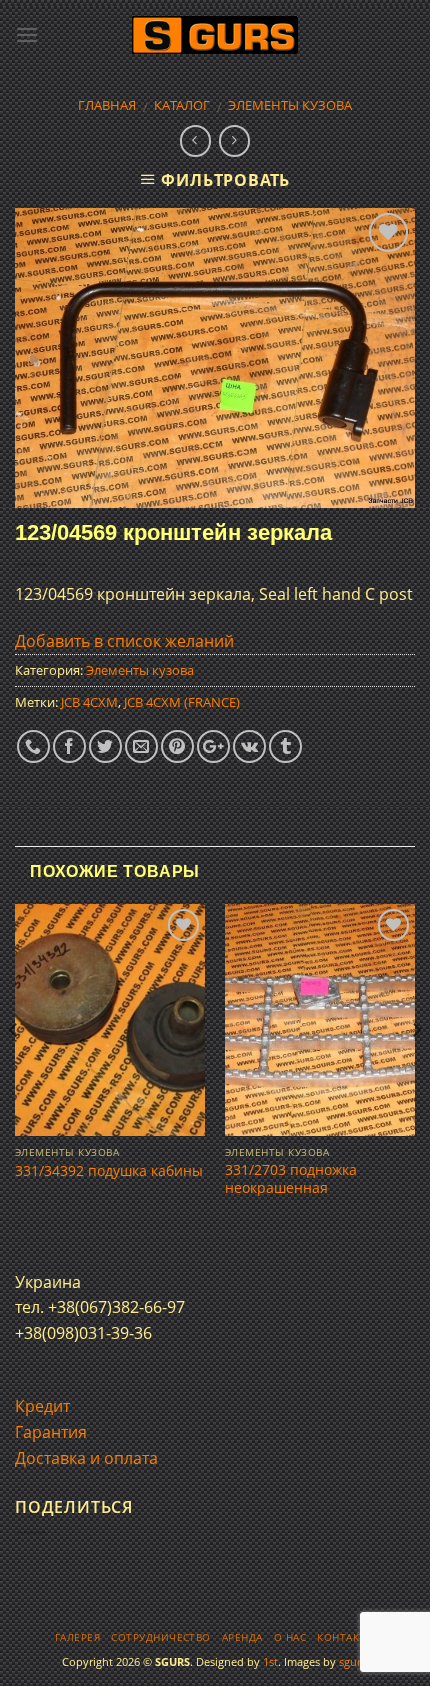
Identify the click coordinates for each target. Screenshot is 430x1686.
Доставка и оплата (86, 1458)
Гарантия (51, 1432)
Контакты (346, 1637)
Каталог (182, 105)
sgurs (352, 1661)
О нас (290, 1637)
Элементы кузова (290, 105)
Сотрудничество (161, 1637)
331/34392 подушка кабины (109, 1171)
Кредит (42, 1406)
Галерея (77, 1637)
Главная (107, 105)
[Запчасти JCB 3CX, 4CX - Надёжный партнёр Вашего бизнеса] (215, 35)
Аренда (242, 1637)
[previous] (14, 1069)
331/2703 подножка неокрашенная (291, 1178)
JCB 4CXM (89, 702)
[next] (416, 1069)
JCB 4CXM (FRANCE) (182, 702)
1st (270, 1661)
